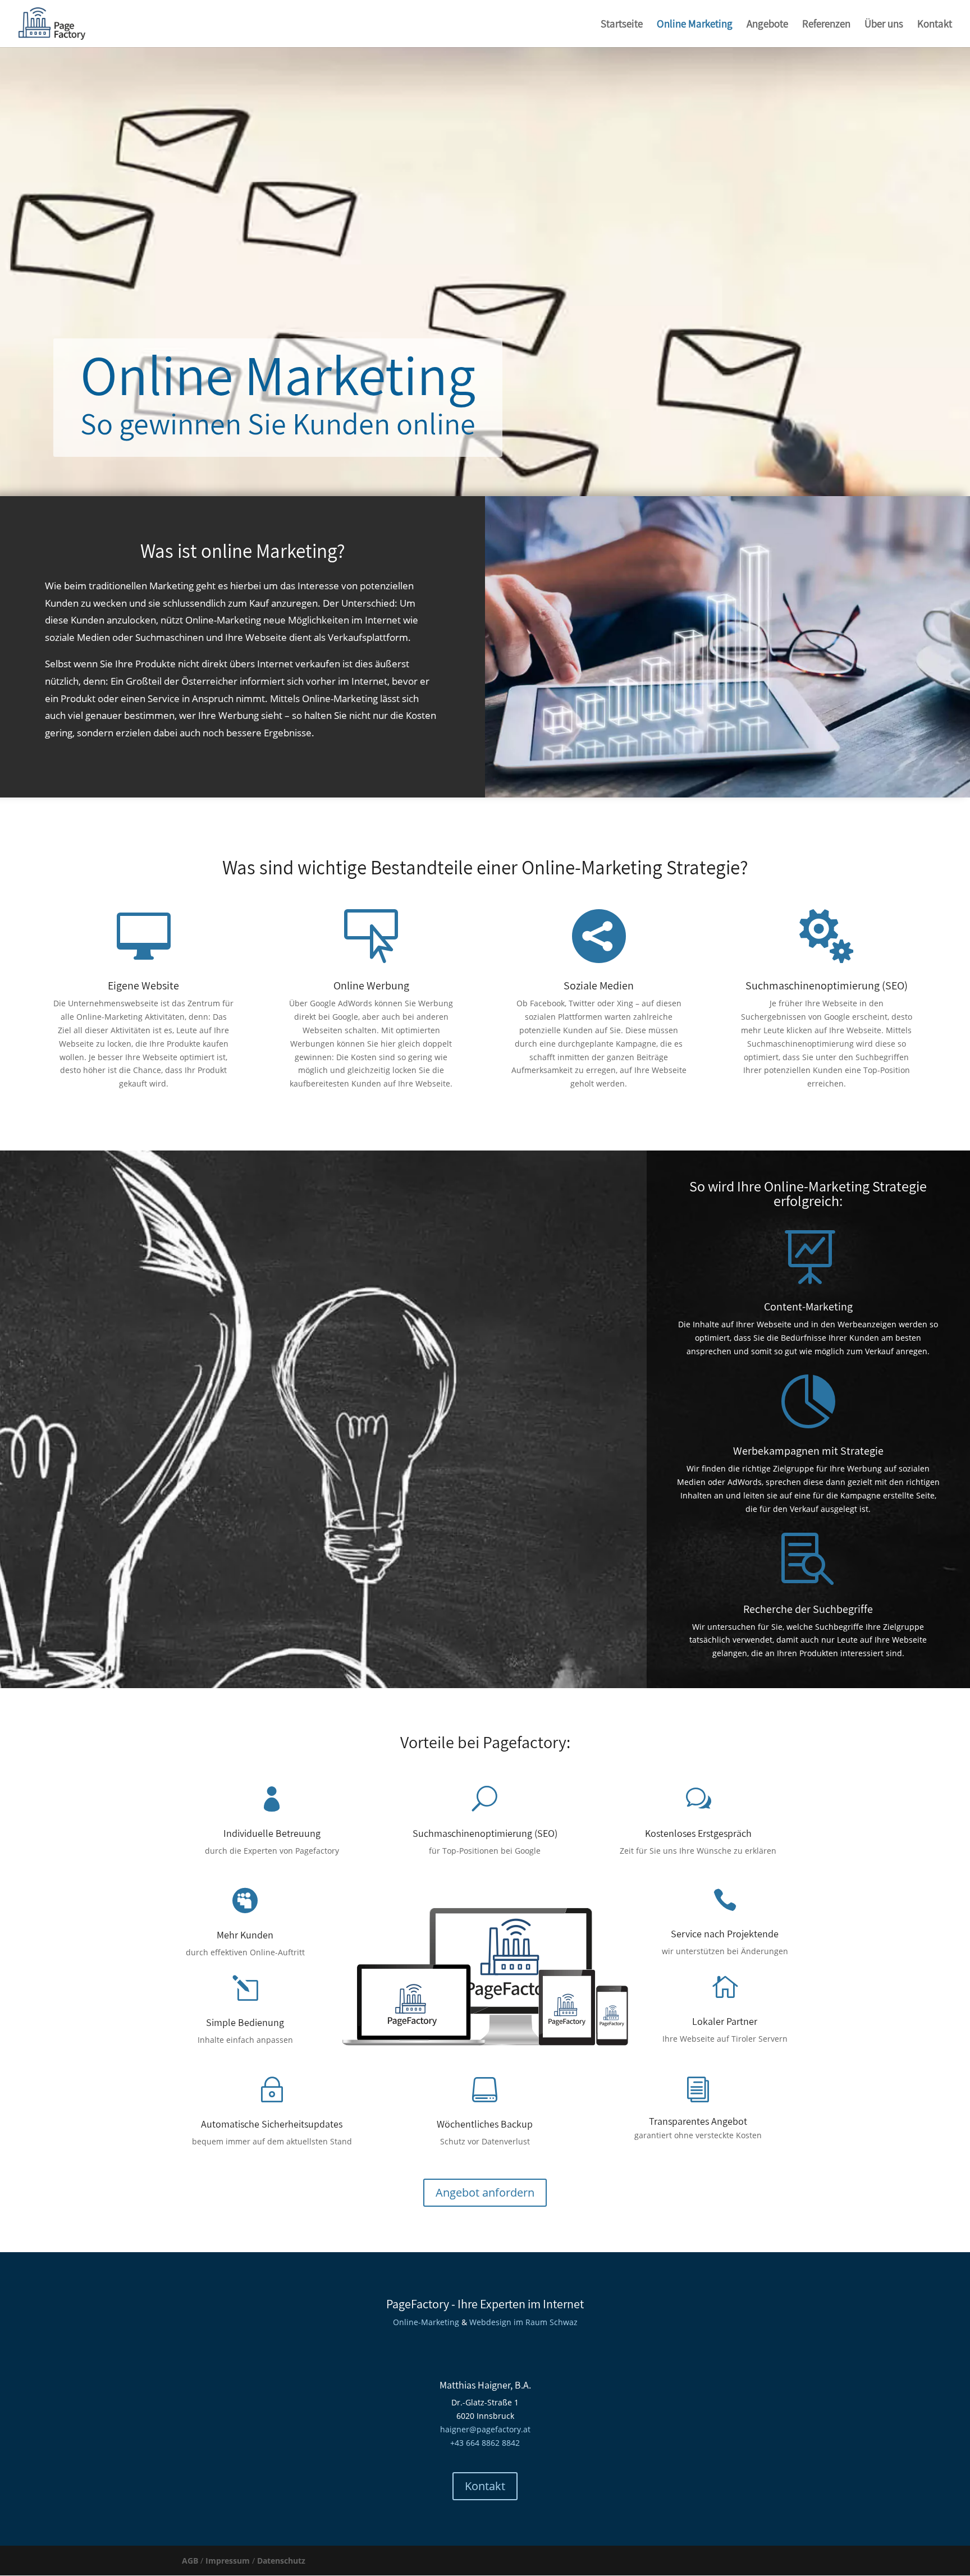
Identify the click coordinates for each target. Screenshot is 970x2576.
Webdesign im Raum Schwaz (523, 2322)
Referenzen (826, 25)
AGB (190, 2561)
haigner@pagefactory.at (485, 2429)
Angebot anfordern (485, 2192)
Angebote (767, 25)
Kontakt (935, 25)
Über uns (884, 25)
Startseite (622, 25)
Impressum (228, 2561)
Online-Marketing (426, 2322)
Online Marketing (695, 25)
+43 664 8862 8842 (485, 2443)
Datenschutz (281, 2561)
